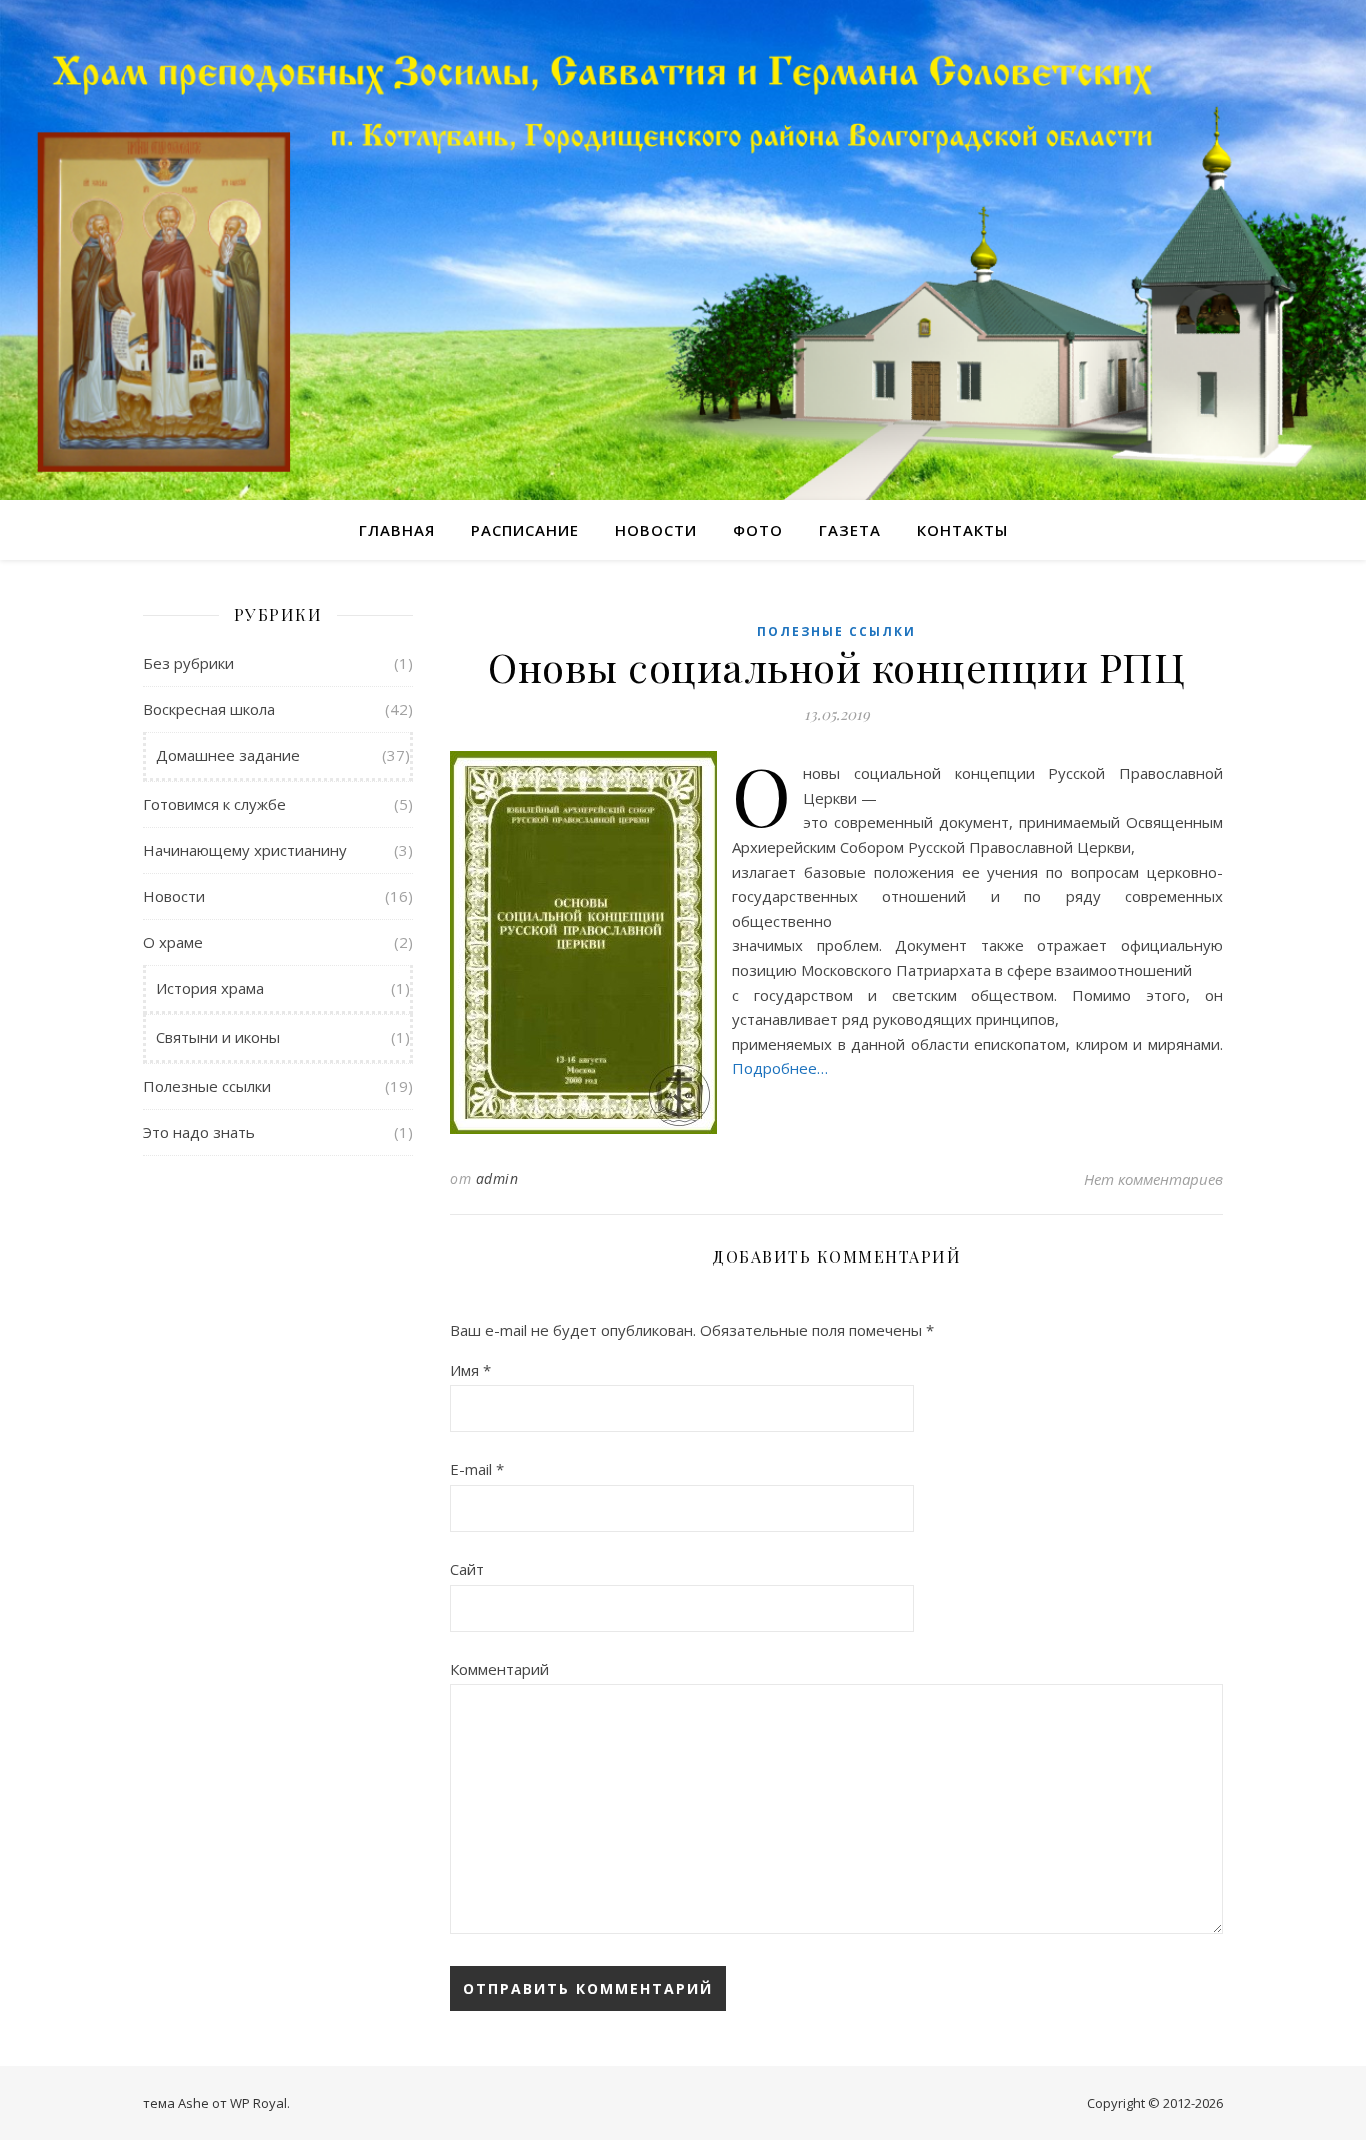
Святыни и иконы (218, 1037)
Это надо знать (199, 1132)
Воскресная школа (209, 709)
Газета (850, 530)
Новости (656, 530)
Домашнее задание (228, 755)
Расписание (525, 530)
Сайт (467, 1569)
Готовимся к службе (214, 804)
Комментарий (499, 1669)
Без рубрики (188, 663)
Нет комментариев (1153, 1179)
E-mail (477, 1469)
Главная (397, 530)
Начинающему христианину (245, 850)
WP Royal (258, 2103)
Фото (758, 530)
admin (497, 1178)
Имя (470, 1370)
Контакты (962, 530)
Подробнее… (780, 1068)
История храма (210, 988)
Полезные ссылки (207, 1086)
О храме (173, 942)
